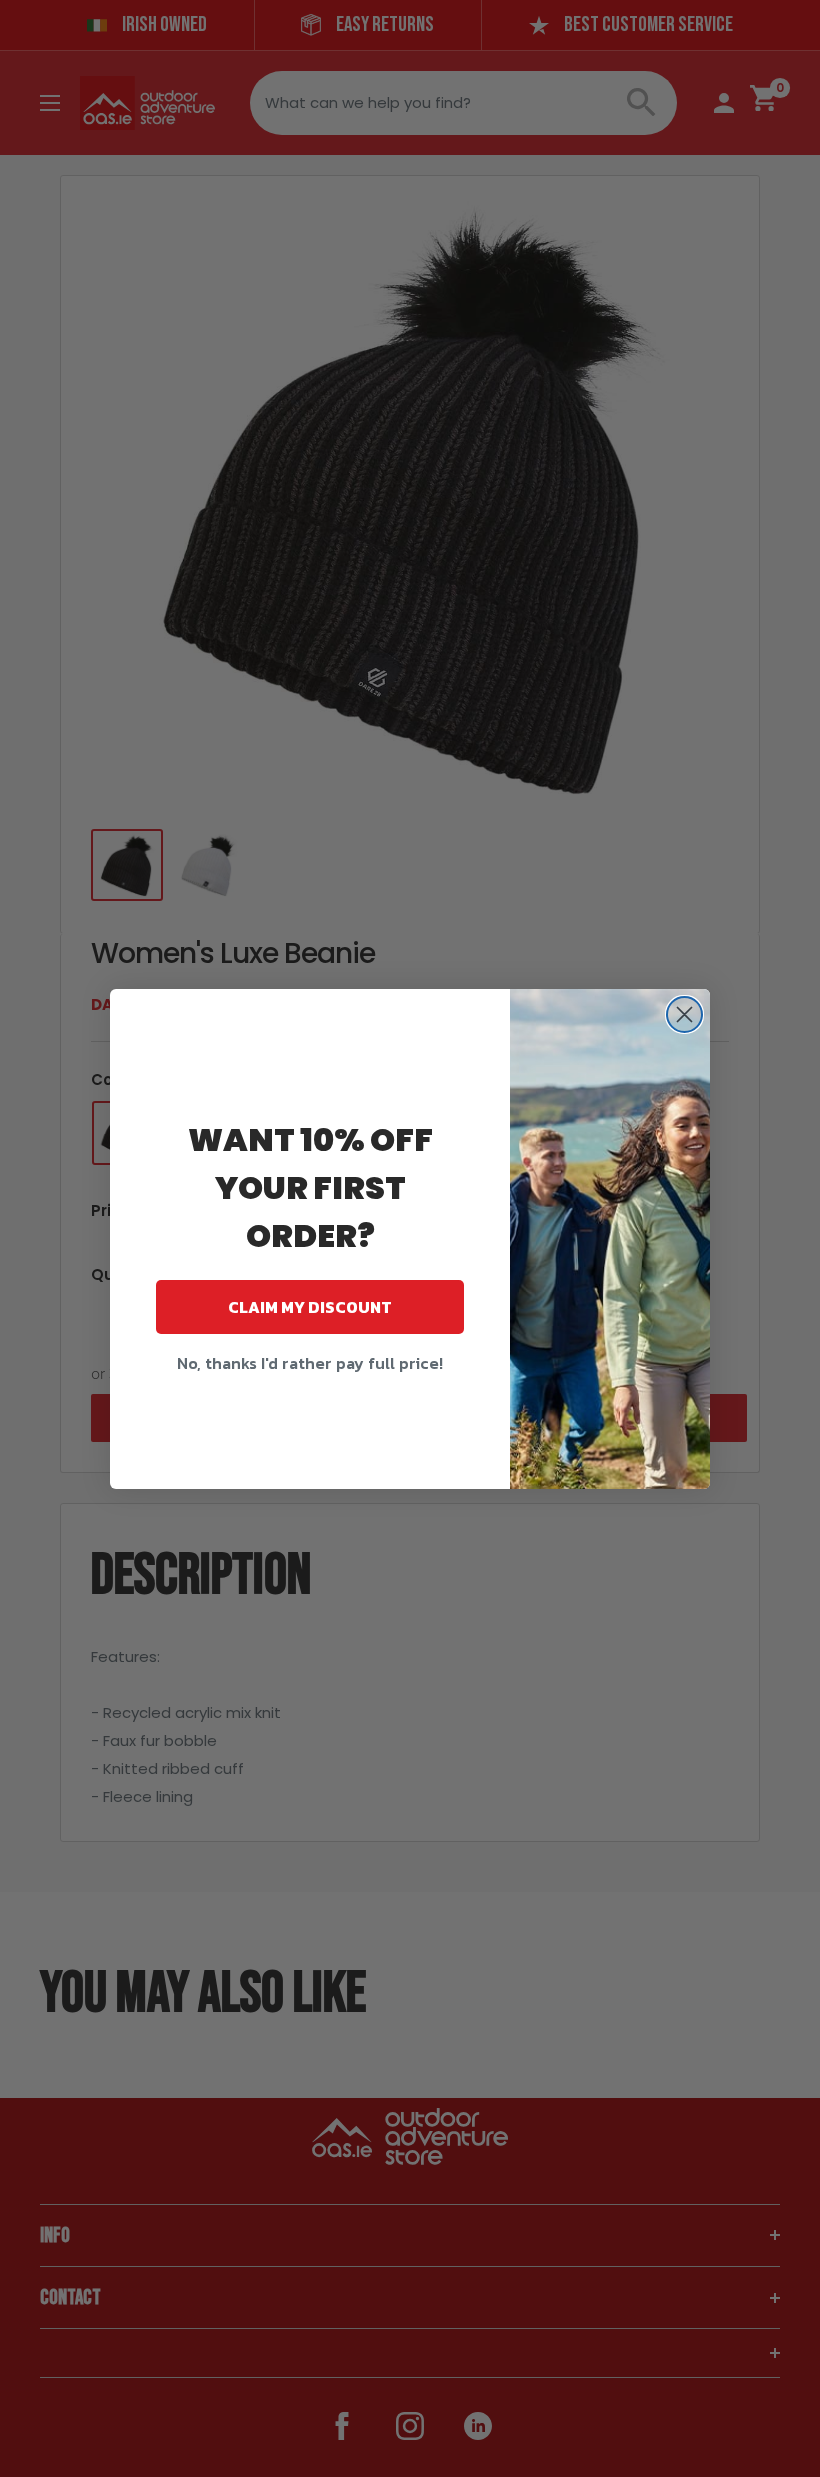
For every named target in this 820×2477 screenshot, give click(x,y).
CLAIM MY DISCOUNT (310, 1307)
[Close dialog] (684, 1014)
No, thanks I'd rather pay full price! (310, 1363)
